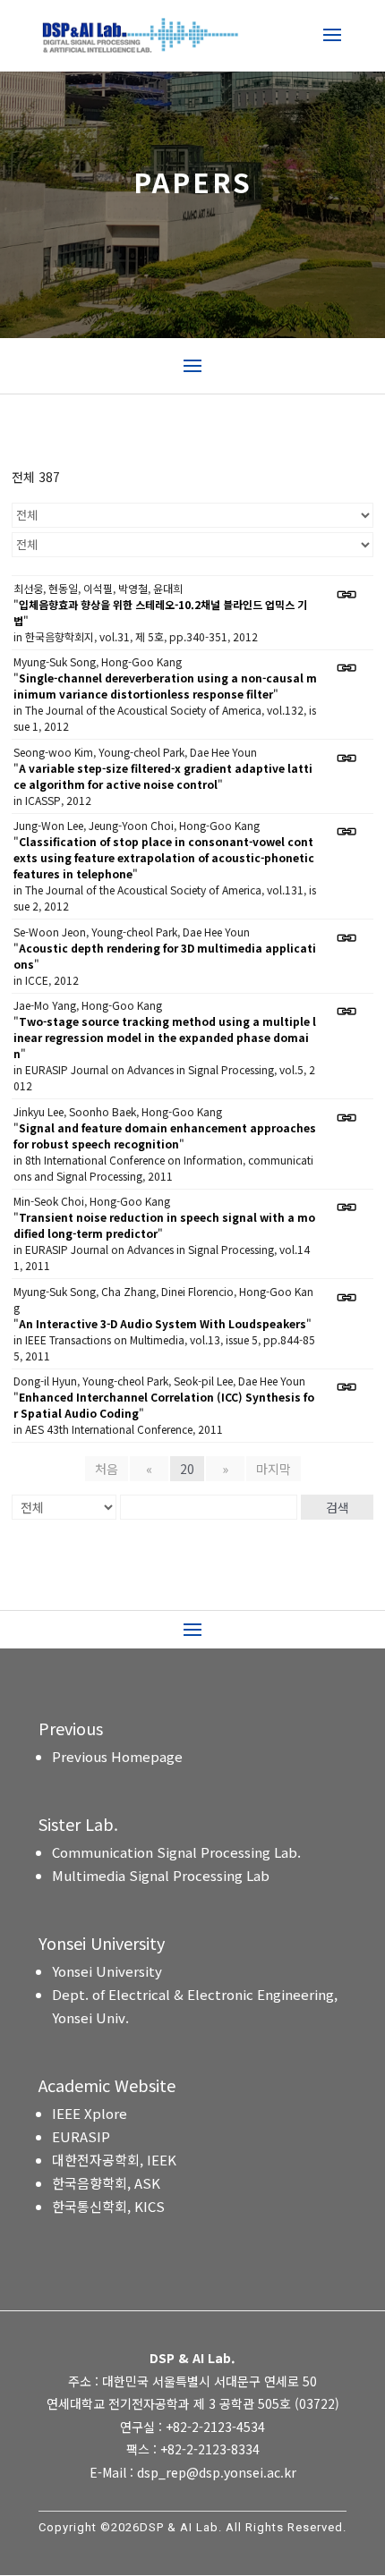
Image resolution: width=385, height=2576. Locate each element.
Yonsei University (107, 1971)
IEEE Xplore (90, 2113)
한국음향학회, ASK (106, 2183)
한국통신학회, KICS (108, 2206)
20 (187, 1469)
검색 (338, 1507)
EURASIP (81, 2136)
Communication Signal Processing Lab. (176, 1852)
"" (160, 612)
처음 (107, 1469)
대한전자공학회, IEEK (114, 2160)
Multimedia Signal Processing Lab (161, 1875)
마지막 (274, 1469)
